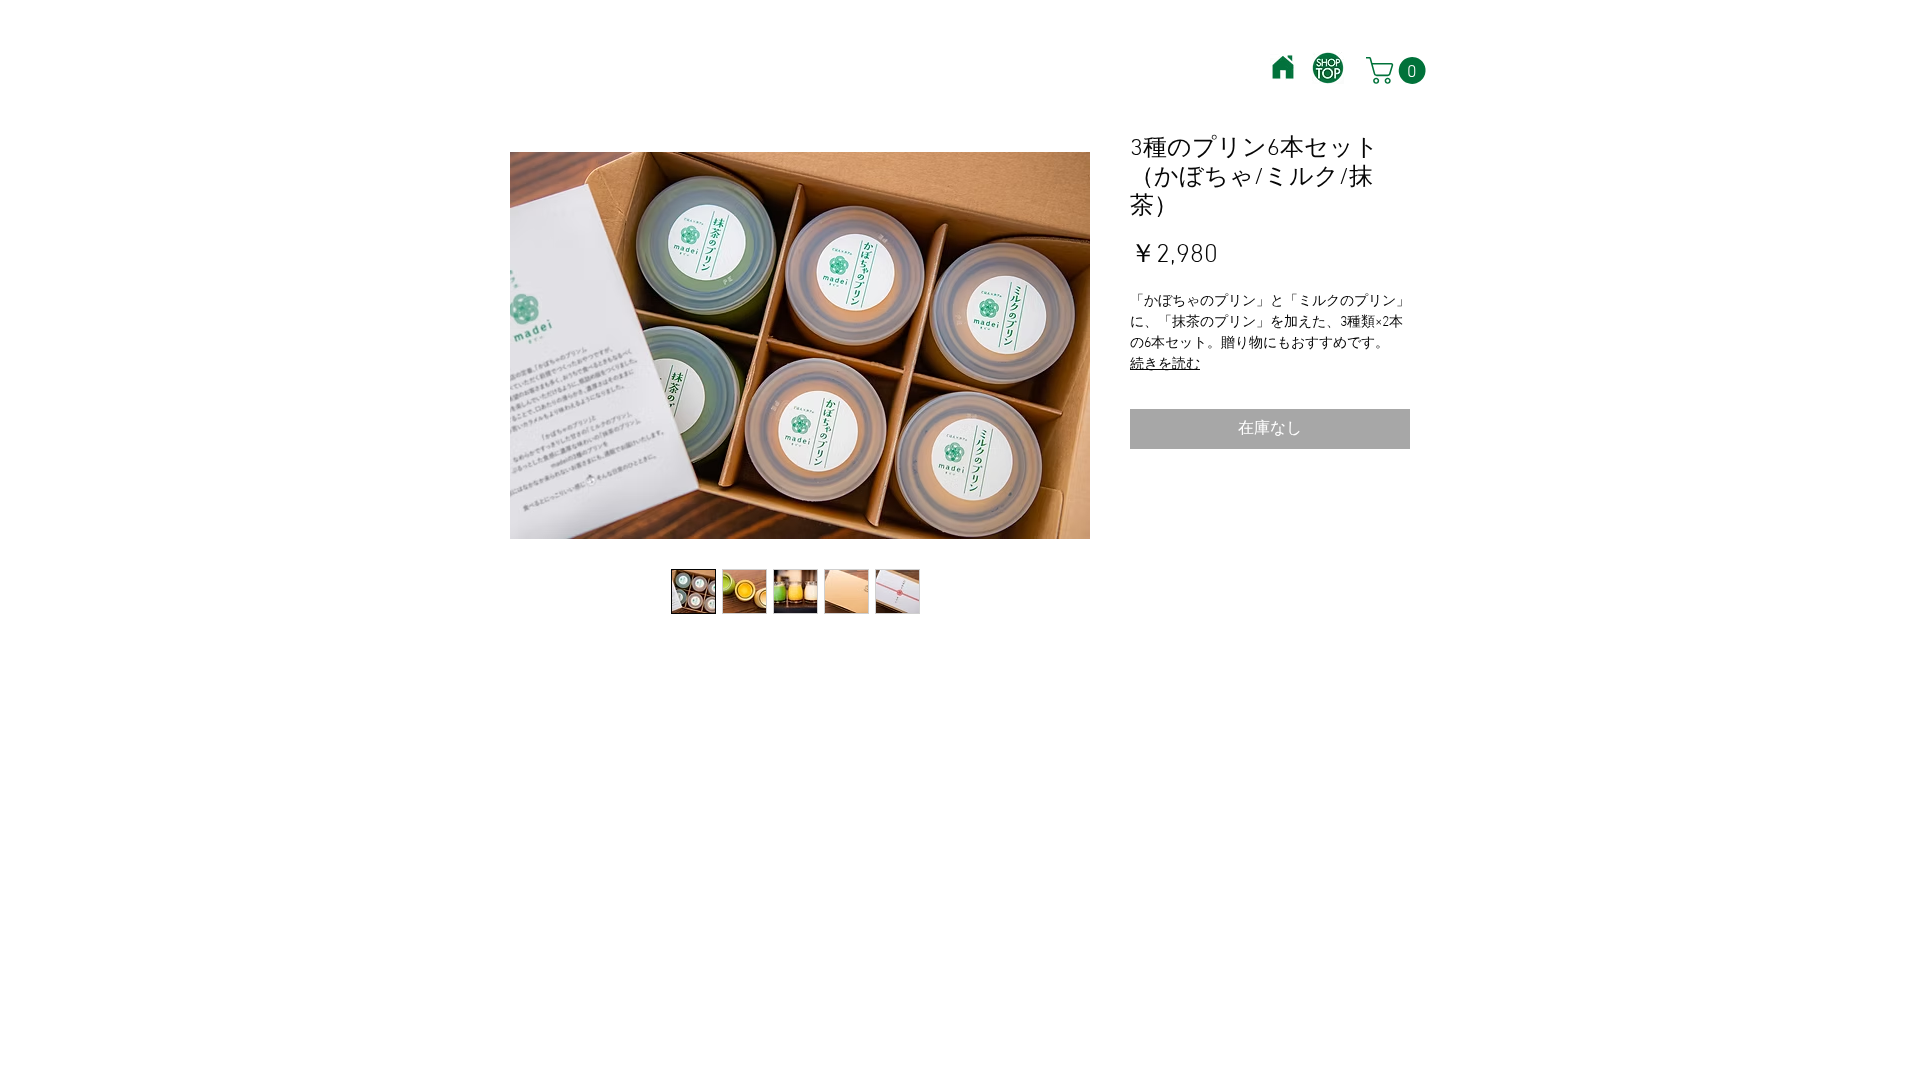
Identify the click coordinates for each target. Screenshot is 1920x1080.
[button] (1399, 70)
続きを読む (1165, 364)
